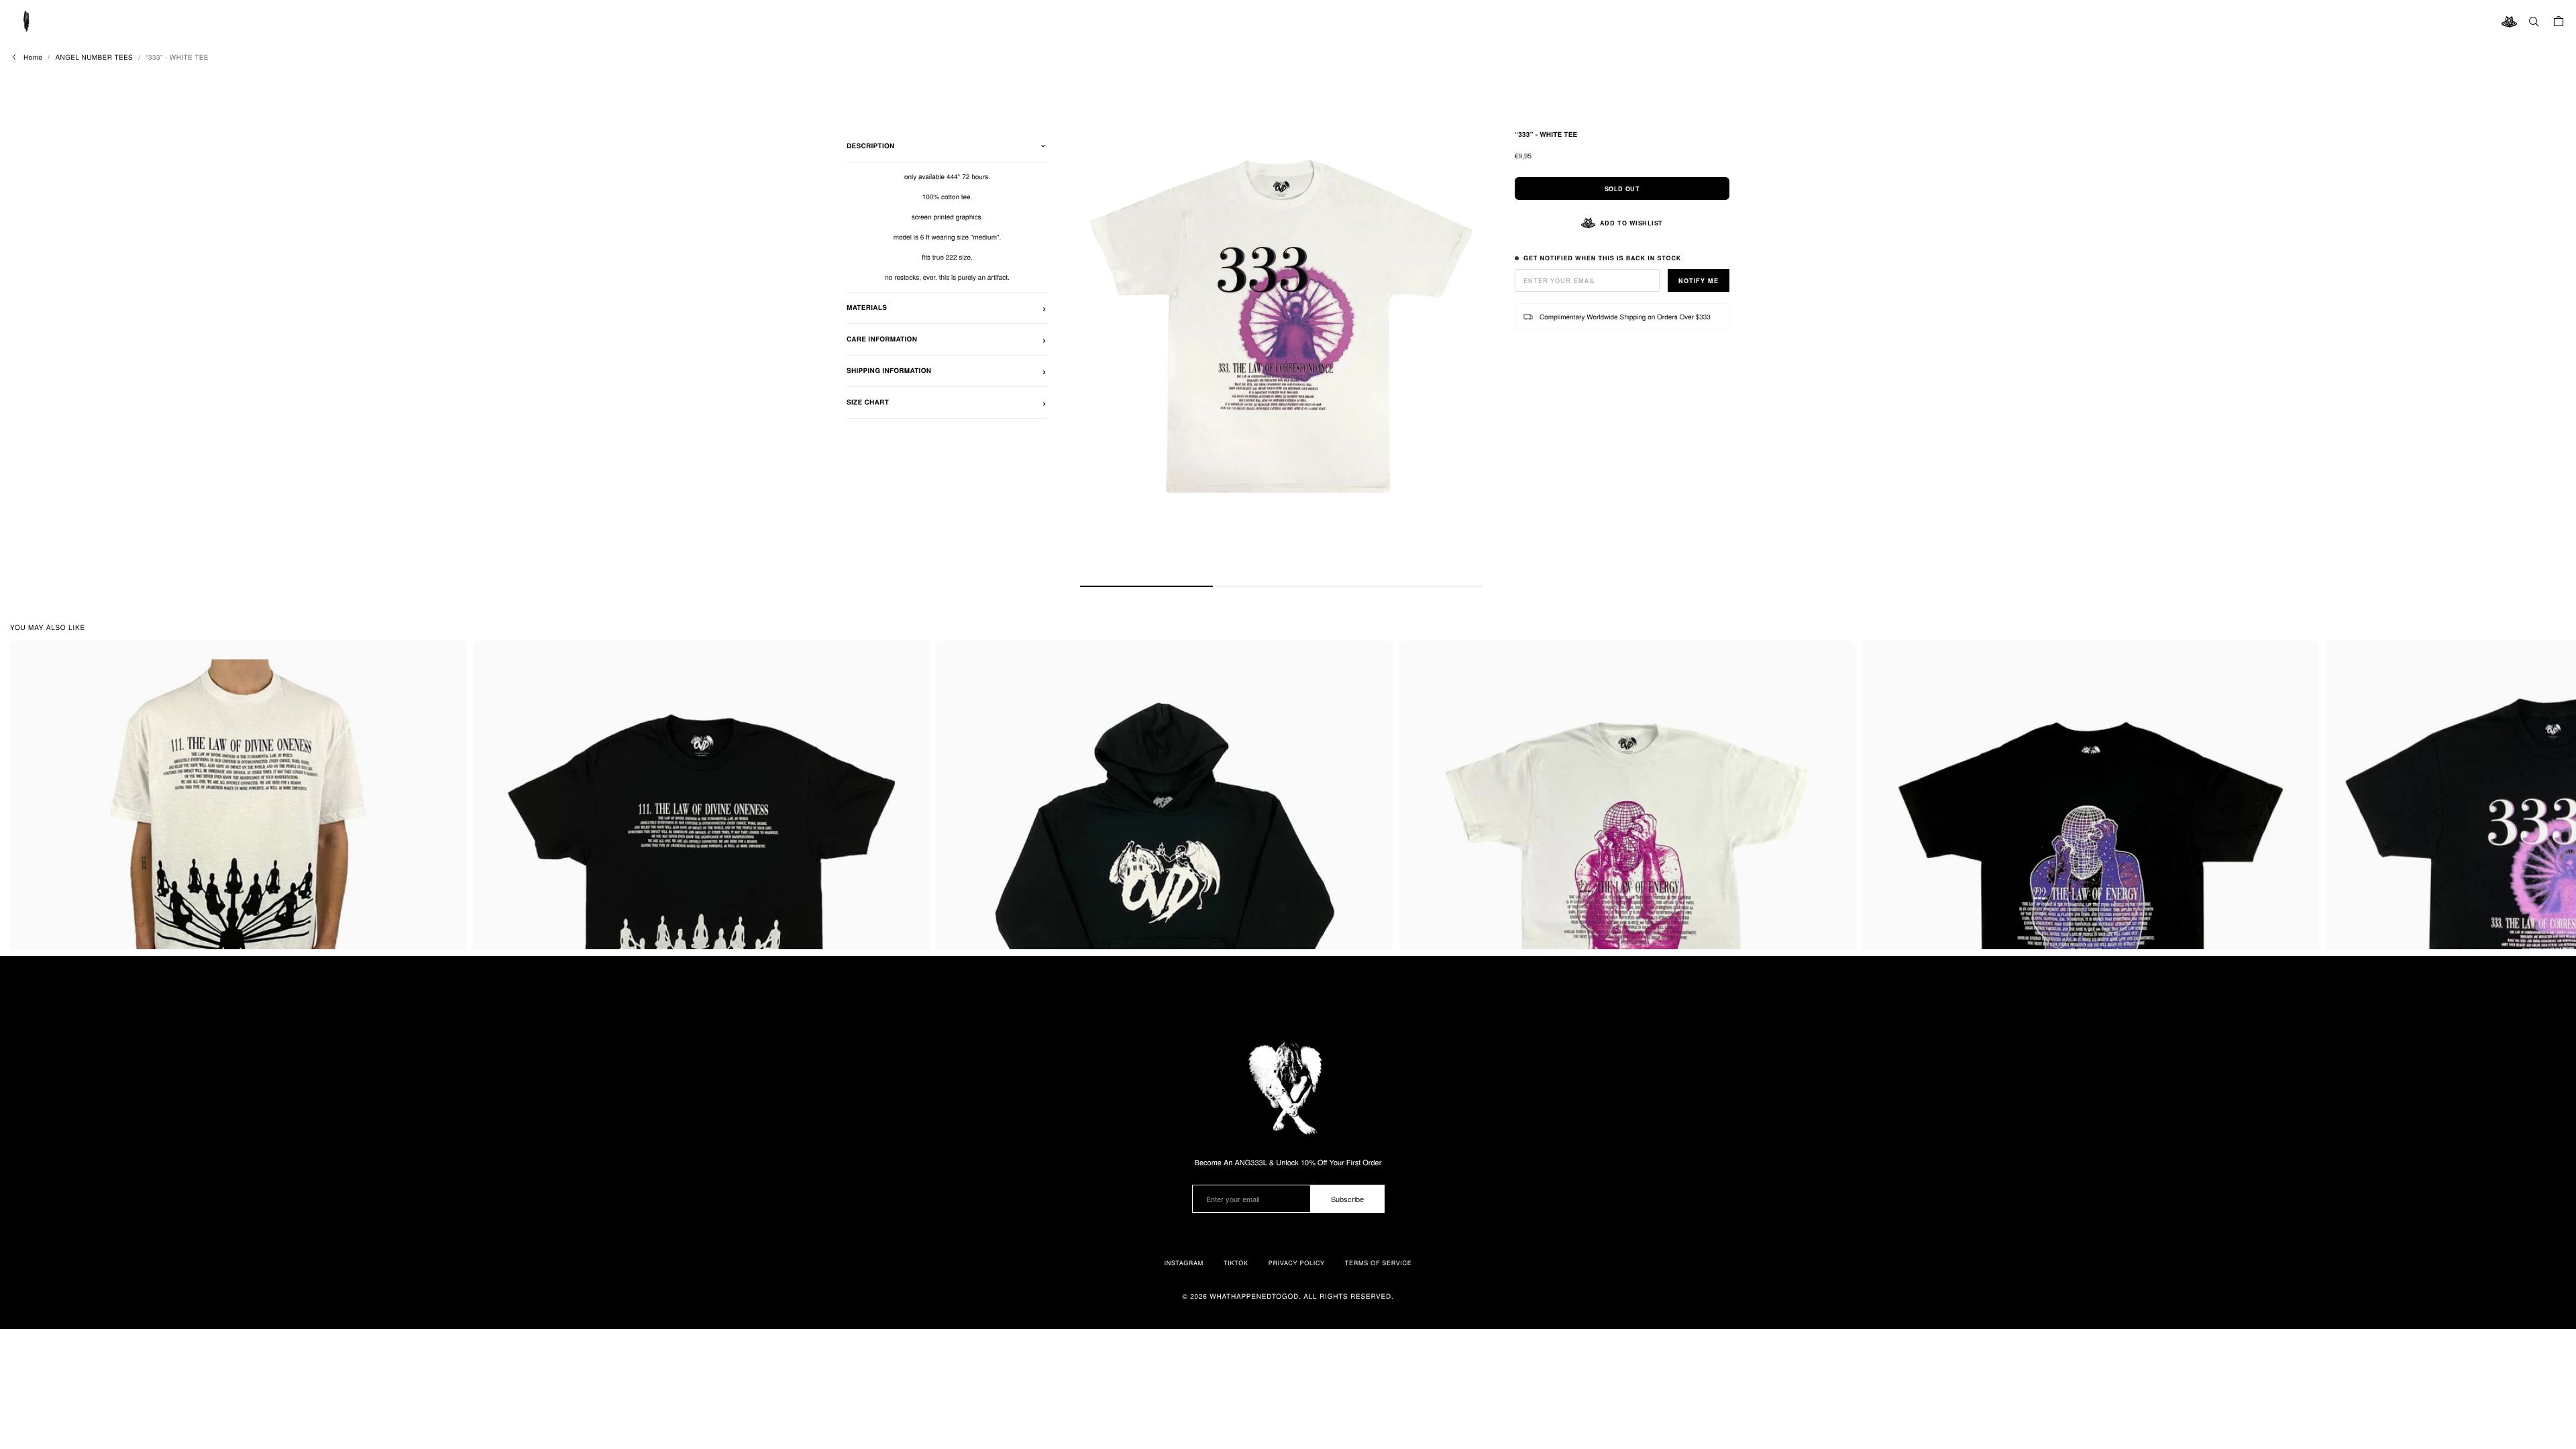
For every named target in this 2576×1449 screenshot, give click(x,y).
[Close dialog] (1382, 570)
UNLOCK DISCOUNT (1288, 809)
